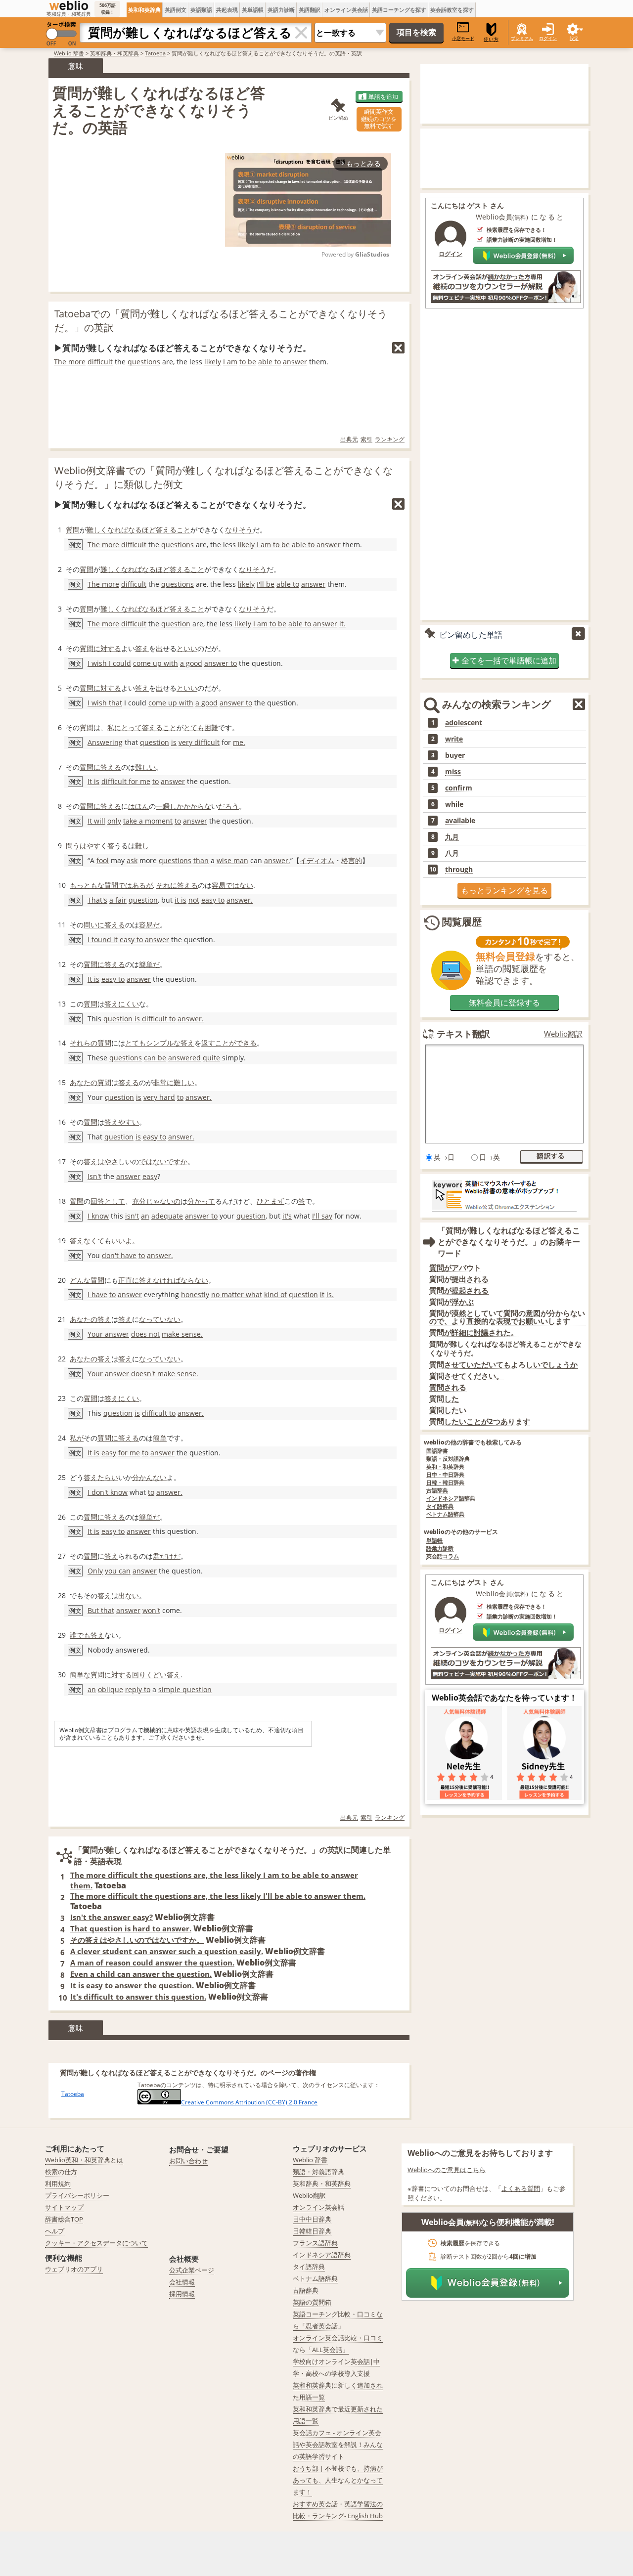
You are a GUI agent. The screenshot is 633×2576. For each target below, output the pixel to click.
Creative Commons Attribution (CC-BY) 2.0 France (249, 2102)
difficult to (159, 1019)
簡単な (80, 1675)
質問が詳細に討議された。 (474, 1332)
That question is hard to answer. (131, 1928)
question (176, 624)
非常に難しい (174, 1082)
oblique (111, 1689)
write (454, 739)
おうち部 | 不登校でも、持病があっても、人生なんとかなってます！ (338, 2480)
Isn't (94, 1176)
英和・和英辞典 (445, 1467)
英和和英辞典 (144, 10)
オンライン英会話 (346, 10)
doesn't (143, 1374)
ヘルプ (55, 2231)
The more (70, 362)
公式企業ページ (192, 2270)
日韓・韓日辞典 (445, 1483)
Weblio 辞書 (69, 53)
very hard (159, 1097)
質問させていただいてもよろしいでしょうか (503, 1365)
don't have (119, 1255)
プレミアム (522, 38)
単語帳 (434, 1541)
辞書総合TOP (64, 2219)
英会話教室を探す (452, 10)
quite (211, 1058)
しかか (180, 806)
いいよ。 (125, 1241)
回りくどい (149, 1675)
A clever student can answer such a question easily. (167, 1951)
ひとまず (271, 1201)
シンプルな (163, 1043)
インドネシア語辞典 (451, 1499)
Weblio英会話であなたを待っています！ (504, 1698)
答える (187, 885)
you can (118, 1571)
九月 (452, 837)
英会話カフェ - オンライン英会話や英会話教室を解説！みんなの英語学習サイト (338, 2445)
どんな (80, 1280)
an (145, 1216)
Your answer (108, 1334)
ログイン (548, 38)
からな (201, 806)
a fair (118, 900)
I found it (103, 939)
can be (155, 1058)
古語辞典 (437, 1491)
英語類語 (201, 10)
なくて (94, 1241)
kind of (275, 1294)
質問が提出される (459, 1279)
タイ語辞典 (440, 1506)
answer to (221, 663)
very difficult (199, 742)
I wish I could (109, 663)
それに (167, 885)
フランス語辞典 (315, 2243)
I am (230, 362)
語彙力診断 (440, 1549)
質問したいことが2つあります (480, 1421)
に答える (111, 925)
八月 (452, 853)
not (194, 900)
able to (270, 362)
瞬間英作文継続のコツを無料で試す (379, 119)
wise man (232, 860)
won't (151, 1610)
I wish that (105, 703)
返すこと (215, 1043)
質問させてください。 (466, 1376)
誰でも (80, 1635)
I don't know (108, 1492)
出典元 (349, 439)
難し (142, 846)
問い (90, 925)
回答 (97, 1201)
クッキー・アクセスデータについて (96, 2243)
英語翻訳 (310, 10)
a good (191, 663)
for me (129, 1453)
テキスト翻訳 (463, 1034)
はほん (138, 806)
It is (93, 781)
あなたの (84, 1082)
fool (103, 860)
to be (248, 362)
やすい (129, 1122)
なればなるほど (132, 530)
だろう (228, 806)
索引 (366, 439)
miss (453, 772)
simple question (185, 1689)
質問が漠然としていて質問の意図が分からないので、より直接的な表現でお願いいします (507, 1317)
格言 (348, 860)
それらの (84, 1043)
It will (96, 821)
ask (132, 860)
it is (181, 900)
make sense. (182, 1334)
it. (342, 624)
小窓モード (463, 38)
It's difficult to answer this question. (138, 1997)
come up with (156, 663)
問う (73, 846)
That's (97, 900)
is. (330, 1294)
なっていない (160, 1319)
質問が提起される (459, 1290)
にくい (129, 1004)
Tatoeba (155, 53)
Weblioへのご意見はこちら (447, 2170)
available (460, 821)
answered (184, 1058)
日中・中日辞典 (445, 1475)
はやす (90, 846)
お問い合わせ (188, 2161)
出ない (129, 1595)
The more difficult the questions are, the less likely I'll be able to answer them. (218, 1896)
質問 (73, 530)
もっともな (87, 885)
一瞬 (163, 806)
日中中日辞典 (312, 2219)
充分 (139, 1201)
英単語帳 (253, 10)
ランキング (390, 439)
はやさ (108, 1161)
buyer (455, 755)
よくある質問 (521, 2188)
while (454, 804)
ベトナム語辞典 (445, 1514)
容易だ (149, 925)
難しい (145, 767)
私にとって (125, 727)
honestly (195, 1294)
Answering (105, 742)
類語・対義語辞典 (318, 2172)
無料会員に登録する (504, 1003)
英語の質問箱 (312, 2302)
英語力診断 (281, 10)
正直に (129, 1280)
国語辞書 (437, 1451)
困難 (211, 727)
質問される (448, 1387)
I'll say (322, 1216)
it (322, 1294)
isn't (132, 1216)
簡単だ (149, 964)
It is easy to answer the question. (132, 1985)
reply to (138, 1689)
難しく (97, 530)
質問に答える (100, 767)
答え (142, 648)
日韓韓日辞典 (312, 2231)
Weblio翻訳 (563, 1034)
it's (287, 1216)
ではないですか (163, 1161)
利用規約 (58, 2183)
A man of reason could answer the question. (152, 1963)
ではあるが (136, 885)
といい (187, 648)
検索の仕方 (61, 2172)
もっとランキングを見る (504, 890)
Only (95, 1571)
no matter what (237, 1294)
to (156, 781)
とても (194, 727)
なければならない (181, 1280)
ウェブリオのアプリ (74, 2269)
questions (144, 362)
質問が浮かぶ (452, 1302)
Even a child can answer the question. (141, 1974)
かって (205, 1201)
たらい (108, 1477)
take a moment (148, 821)
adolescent (464, 723)
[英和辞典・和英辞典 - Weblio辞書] (69, 5)
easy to (213, 900)
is (174, 742)
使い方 (491, 39)
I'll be (266, 584)
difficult (100, 362)
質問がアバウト (455, 1268)
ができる (243, 1043)
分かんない (149, 1477)
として (115, 1201)
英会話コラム (443, 1556)
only (114, 821)
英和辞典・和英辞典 (114, 53)
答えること (173, 530)
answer (295, 362)
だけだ (170, 1556)
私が (77, 1438)
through (459, 870)
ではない (239, 885)
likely (213, 362)
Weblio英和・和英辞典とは (84, 2160)
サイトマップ (64, 2207)
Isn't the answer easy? (112, 1917)
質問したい (448, 1410)
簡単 (160, 1438)
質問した (444, 1399)
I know (98, 1216)
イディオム (317, 860)
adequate (167, 1216)
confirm (459, 788)
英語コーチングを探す (399, 10)
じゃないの (163, 1201)
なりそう (239, 530)
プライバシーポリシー (77, 2195)
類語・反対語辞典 (448, 1459)
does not (145, 1334)
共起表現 (227, 10)
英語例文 (176, 10)
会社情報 (182, 2282)
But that (101, 1610)
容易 (219, 885)
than (201, 860)
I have (97, 1294)
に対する (107, 648)
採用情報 (182, 2294)
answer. (277, 860)
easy (150, 1176)
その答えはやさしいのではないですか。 (137, 1940)
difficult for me (126, 781)
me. (239, 742)
